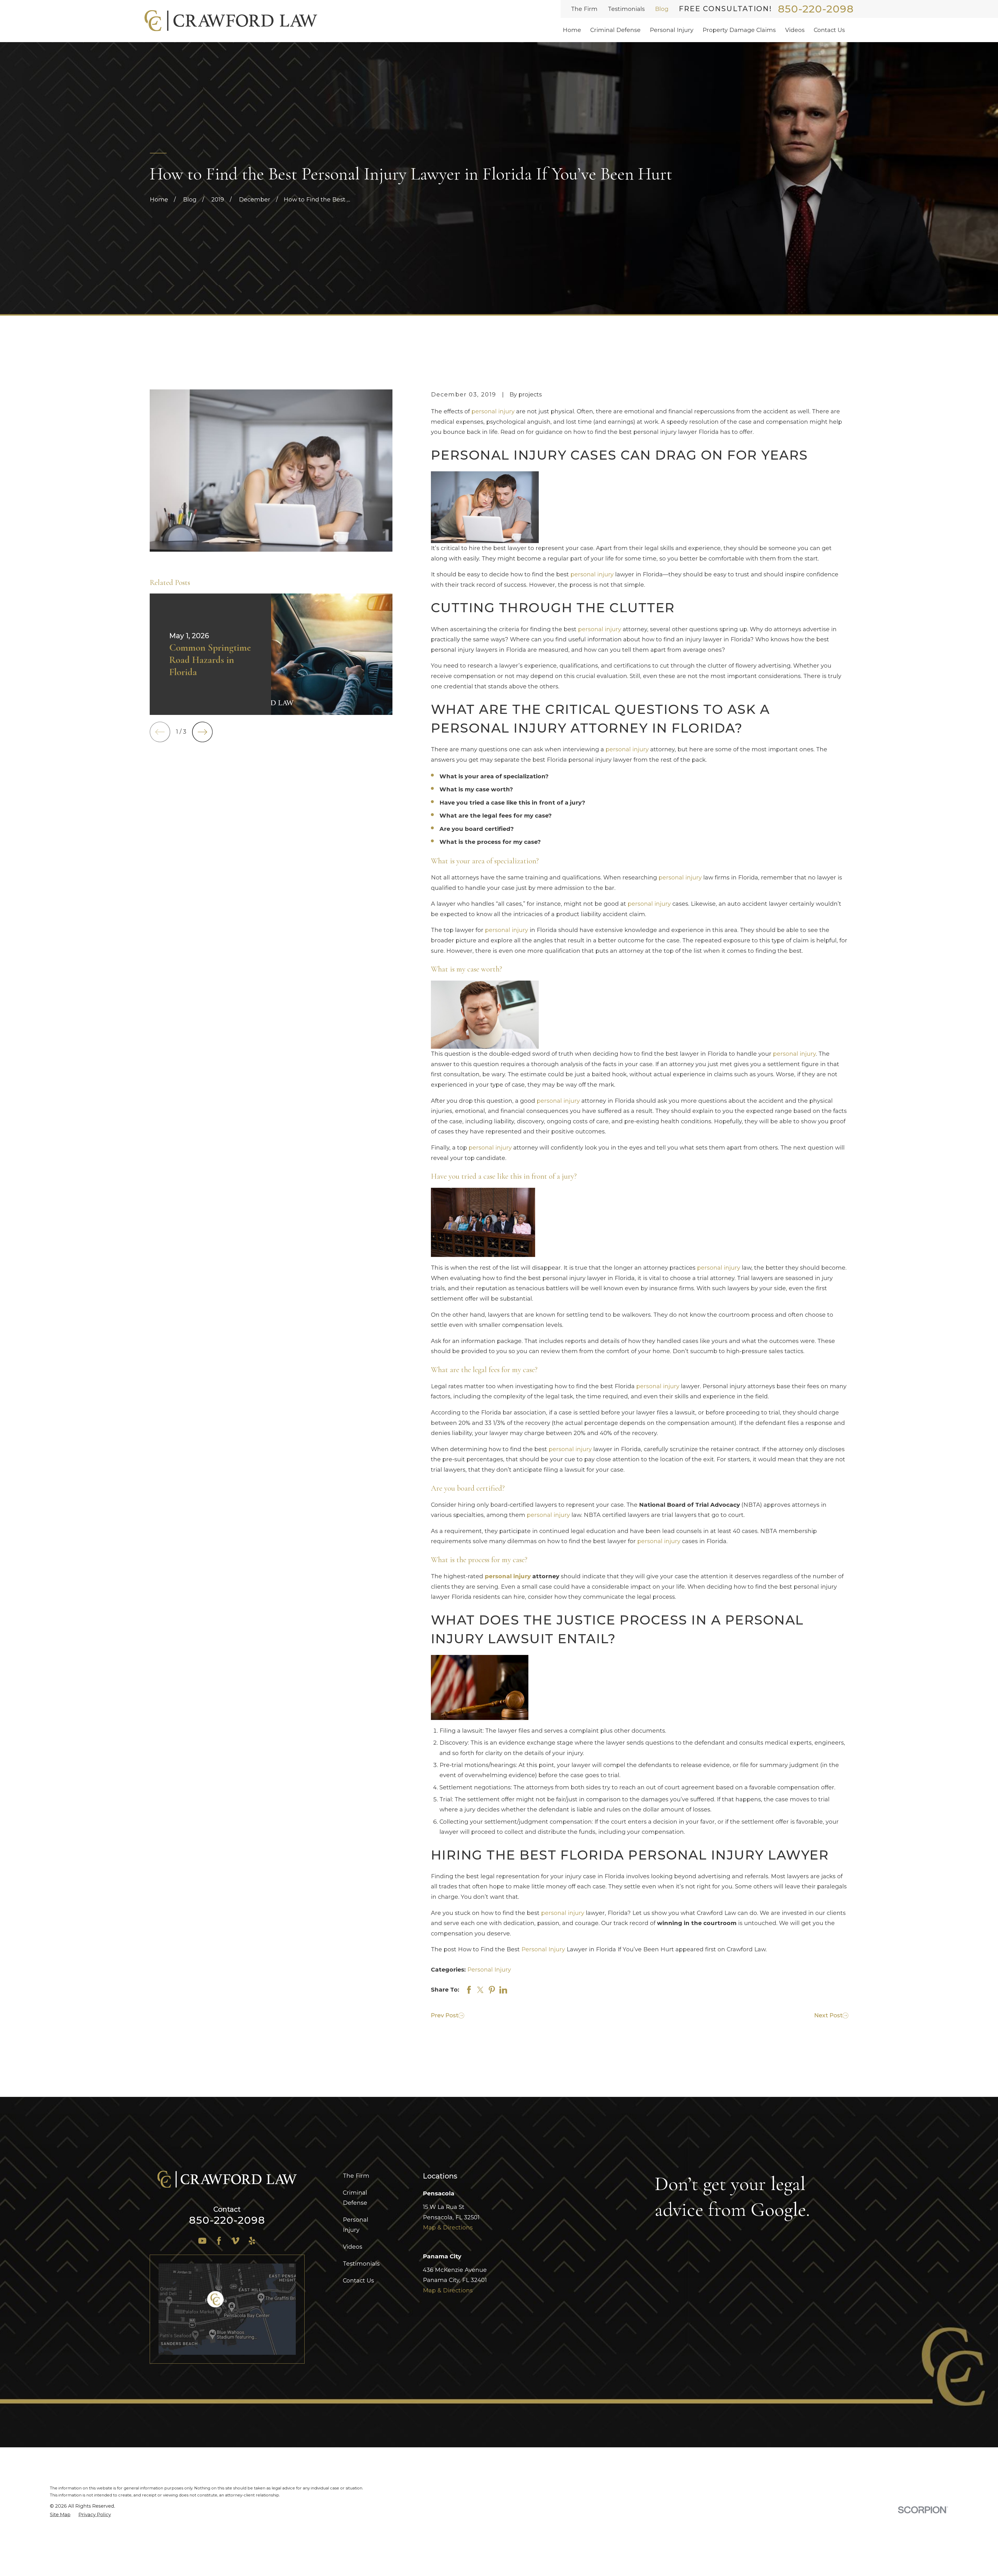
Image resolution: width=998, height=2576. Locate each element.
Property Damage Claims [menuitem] (739, 30)
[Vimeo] (235, 2241)
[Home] (231, 21)
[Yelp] (252, 2241)
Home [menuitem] (572, 30)
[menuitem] (60, 2515)
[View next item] (202, 732)
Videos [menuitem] (795, 30)
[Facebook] (219, 2241)
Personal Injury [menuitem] (672, 30)
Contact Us (358, 2281)
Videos (353, 2247)
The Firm (584, 9)
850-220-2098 (816, 9)
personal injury (493, 411)
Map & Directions (448, 2228)
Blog (662, 9)
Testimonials (626, 9)
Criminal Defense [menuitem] (615, 30)
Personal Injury (543, 1949)
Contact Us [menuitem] (829, 30)
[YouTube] (202, 2241)
